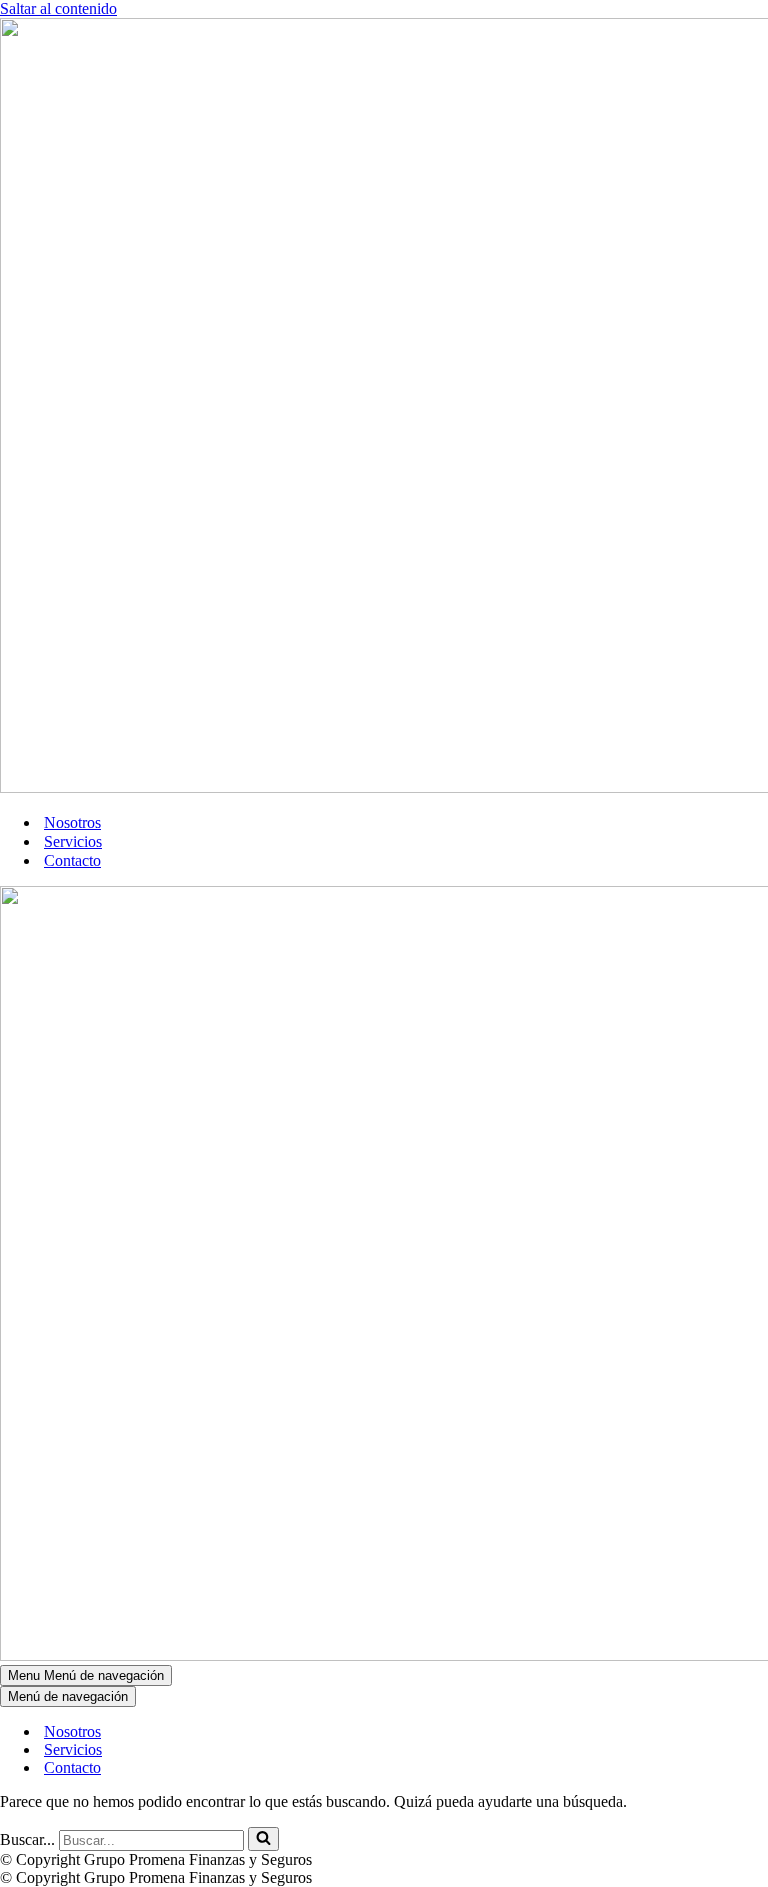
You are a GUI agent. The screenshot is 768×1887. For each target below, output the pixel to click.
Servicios (73, 841)
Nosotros (72, 822)
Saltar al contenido (58, 8)
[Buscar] (263, 1839)
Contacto (72, 860)
